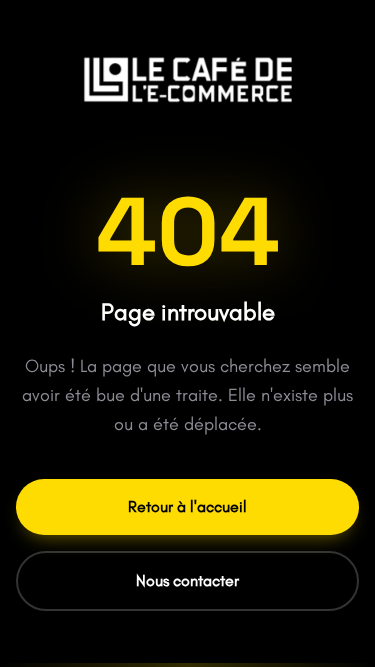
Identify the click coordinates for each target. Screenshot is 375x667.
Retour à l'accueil (187, 506)
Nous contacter (187, 580)
